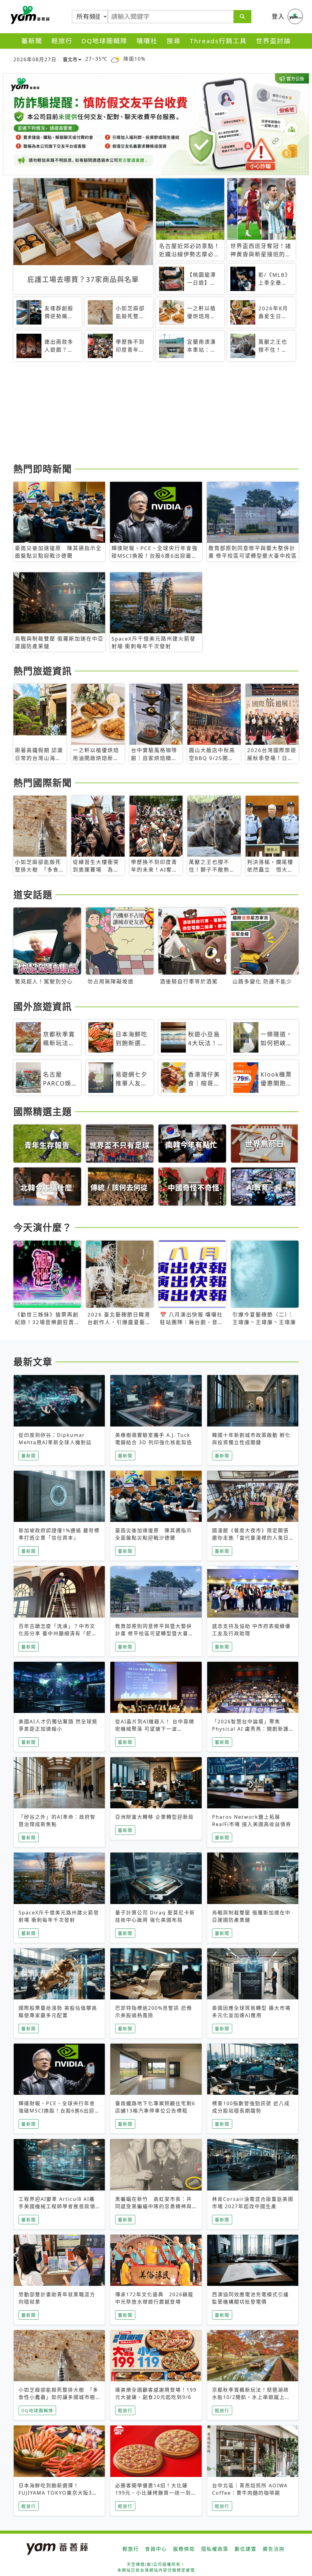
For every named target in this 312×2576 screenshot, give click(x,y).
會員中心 (156, 2549)
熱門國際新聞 (43, 783)
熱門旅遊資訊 (43, 671)
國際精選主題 (43, 1111)
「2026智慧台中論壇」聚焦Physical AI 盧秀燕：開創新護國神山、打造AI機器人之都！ (250, 1729)
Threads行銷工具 (218, 41)
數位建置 (246, 2549)
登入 (278, 16)
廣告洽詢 (274, 2549)
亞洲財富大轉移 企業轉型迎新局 (154, 1817)
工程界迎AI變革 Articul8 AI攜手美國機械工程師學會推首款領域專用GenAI (57, 2206)
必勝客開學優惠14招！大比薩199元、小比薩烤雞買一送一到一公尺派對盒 (156, 2493)
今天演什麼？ (43, 1227)
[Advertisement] (156, 413)
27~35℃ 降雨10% (115, 59)
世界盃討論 (273, 41)
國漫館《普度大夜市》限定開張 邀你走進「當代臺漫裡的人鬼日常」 (250, 1538)
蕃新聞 (32, 41)
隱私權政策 (215, 2549)
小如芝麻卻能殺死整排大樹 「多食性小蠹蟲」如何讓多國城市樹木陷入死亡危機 (58, 2397)
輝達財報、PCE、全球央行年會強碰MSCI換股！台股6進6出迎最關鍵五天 (59, 2111)
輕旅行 (62, 41)
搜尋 (174, 41)
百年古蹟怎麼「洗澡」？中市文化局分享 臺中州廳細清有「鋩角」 (57, 1633)
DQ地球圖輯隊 (105, 41)
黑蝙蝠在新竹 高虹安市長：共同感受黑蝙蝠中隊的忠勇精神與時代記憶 (154, 2206)
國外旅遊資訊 (43, 1006)
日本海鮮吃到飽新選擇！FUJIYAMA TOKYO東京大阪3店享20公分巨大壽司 (58, 2493)
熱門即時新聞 (43, 469)
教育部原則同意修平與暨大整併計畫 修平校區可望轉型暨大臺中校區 (154, 1633)
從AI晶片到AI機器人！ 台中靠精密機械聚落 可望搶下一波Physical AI (155, 1729)
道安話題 (33, 894)
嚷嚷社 (147, 41)
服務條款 (184, 2549)
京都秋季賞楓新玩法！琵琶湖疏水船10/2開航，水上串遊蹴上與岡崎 (251, 2397)
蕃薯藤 (29, 15)
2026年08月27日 (35, 59)
